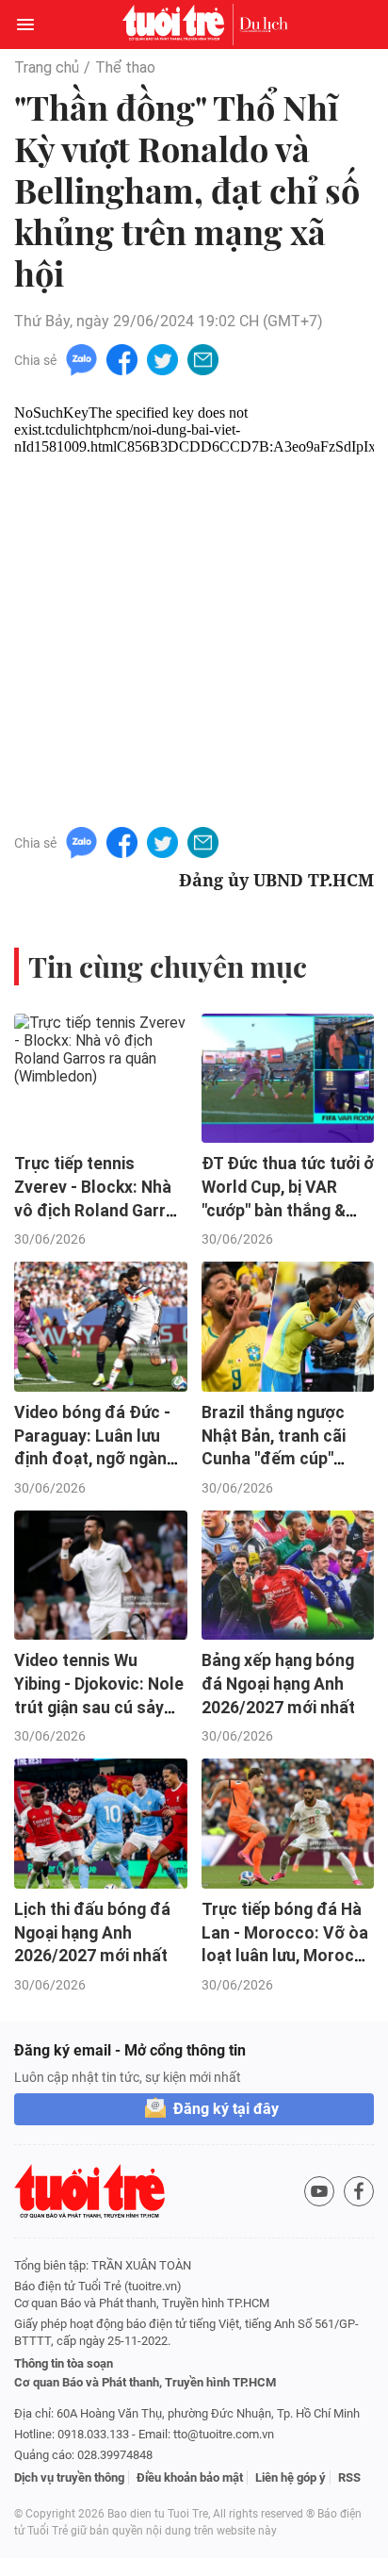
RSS (349, 2477)
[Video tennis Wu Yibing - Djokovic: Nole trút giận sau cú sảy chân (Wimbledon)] (101, 1576)
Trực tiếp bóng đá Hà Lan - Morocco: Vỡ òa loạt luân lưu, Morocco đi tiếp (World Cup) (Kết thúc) (288, 1956)
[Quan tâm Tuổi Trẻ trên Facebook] (359, 2191)
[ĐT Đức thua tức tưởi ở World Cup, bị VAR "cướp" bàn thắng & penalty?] (288, 1079)
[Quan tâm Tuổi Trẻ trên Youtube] (319, 2191)
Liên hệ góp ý (291, 2477)
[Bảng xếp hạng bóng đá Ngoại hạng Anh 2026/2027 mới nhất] (288, 1576)
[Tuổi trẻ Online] (178, 25)
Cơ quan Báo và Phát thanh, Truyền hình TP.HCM (145, 2382)
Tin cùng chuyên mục (168, 966)
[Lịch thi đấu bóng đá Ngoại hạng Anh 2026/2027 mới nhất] (101, 1824)
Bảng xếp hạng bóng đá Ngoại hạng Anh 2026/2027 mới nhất (278, 1684)
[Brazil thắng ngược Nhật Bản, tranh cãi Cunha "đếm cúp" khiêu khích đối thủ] (288, 1327)
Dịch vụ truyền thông (69, 2477)
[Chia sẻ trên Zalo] (81, 359)
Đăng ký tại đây (226, 2109)
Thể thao (125, 67)
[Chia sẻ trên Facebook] (122, 359)
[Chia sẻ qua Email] (203, 359)
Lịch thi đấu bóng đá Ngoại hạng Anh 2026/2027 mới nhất (92, 1932)
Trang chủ (47, 67)
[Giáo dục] (264, 25)
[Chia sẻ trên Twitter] (162, 359)
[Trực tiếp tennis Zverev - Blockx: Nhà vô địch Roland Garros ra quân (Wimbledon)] (101, 1079)
